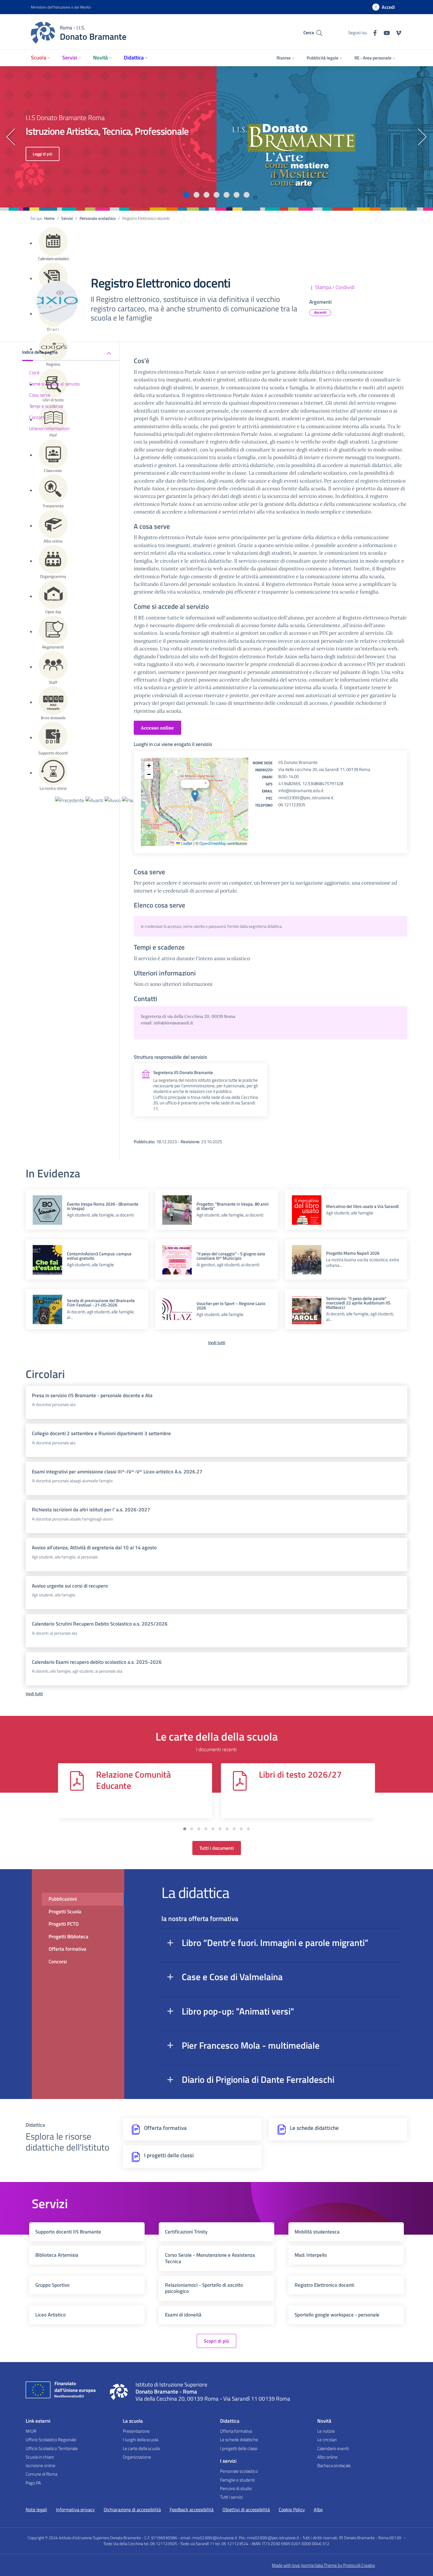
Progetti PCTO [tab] (64, 1924)
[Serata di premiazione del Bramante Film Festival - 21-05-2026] (47, 1315)
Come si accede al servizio (54, 384)
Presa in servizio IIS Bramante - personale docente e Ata (92, 1395)
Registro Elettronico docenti (324, 2285)
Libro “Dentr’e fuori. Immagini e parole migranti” (275, 1943)
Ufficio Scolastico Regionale (51, 2440)
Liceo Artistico (51, 2315)
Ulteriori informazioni (49, 428)
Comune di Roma (41, 2474)
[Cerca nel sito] (319, 33)
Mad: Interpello (311, 2255)
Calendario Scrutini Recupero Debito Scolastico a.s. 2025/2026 (100, 1624)
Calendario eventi (333, 2448)
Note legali (36, 2509)
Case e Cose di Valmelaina (232, 1977)
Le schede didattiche (239, 2440)
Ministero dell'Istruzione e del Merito (61, 7)
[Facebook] (373, 32)
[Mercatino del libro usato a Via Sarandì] (307, 1217)
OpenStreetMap (213, 843)
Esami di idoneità (183, 2315)
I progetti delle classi (239, 2448)
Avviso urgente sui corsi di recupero (70, 1586)
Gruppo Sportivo (52, 2285)
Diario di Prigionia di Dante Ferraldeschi (258, 2079)
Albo (318, 2509)
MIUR (31, 2431)
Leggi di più (43, 154)
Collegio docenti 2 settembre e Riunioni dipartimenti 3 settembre (101, 1433)
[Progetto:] (177, 1209)
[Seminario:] (307, 1309)
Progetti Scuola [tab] (65, 1912)
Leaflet (186, 843)
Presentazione (136, 2431)
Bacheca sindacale (334, 2466)
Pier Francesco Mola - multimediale (251, 2045)
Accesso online (157, 728)
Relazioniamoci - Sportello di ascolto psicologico (204, 2288)
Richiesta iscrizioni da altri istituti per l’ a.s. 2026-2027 (91, 1510)
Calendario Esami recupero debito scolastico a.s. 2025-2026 (97, 1662)
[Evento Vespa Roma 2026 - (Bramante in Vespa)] (47, 1209)
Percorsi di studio (236, 2488)
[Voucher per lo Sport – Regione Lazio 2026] (177, 1309)
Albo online (327, 2457)
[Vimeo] (396, 32)
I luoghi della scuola (141, 2440)
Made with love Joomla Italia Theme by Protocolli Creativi (323, 2565)
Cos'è (34, 372)
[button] (186, 195)
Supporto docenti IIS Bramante (68, 2232)
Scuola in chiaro (40, 2457)
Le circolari (327, 2440)
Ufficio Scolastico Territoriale (52, 2448)
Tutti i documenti (217, 1848)
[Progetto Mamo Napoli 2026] (307, 1259)
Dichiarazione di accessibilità (132, 2509)
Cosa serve (40, 395)
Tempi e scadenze (46, 406)
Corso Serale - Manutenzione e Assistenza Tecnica (210, 2258)
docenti (320, 312)
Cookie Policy (292, 2509)
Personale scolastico (239, 2471)
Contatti (37, 417)
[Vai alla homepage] (119, 2391)
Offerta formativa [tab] (67, 1949)
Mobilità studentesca (317, 2232)
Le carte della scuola (141, 2448)
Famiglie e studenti (237, 2480)
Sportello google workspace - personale (337, 2315)
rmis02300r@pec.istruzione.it (306, 798)
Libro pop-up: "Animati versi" (238, 2011)
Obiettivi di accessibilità (246, 2509)
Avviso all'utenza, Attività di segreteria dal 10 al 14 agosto (94, 1548)
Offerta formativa (236, 2431)
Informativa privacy (75, 2509)
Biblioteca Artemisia (57, 2255)
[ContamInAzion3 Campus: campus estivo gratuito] (47, 1259)
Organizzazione (137, 2457)
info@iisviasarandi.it (173, 1023)
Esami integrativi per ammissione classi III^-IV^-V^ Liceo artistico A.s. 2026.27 (117, 1472)
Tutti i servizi (231, 2497)
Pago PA (33, 2483)
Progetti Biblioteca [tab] (68, 1937)
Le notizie (326, 2431)
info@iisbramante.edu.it (301, 791)
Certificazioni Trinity (186, 2232)
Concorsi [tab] (58, 1962)
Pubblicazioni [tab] (63, 1899)
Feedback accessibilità (192, 2509)
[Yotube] (384, 32)
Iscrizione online (41, 2466)
